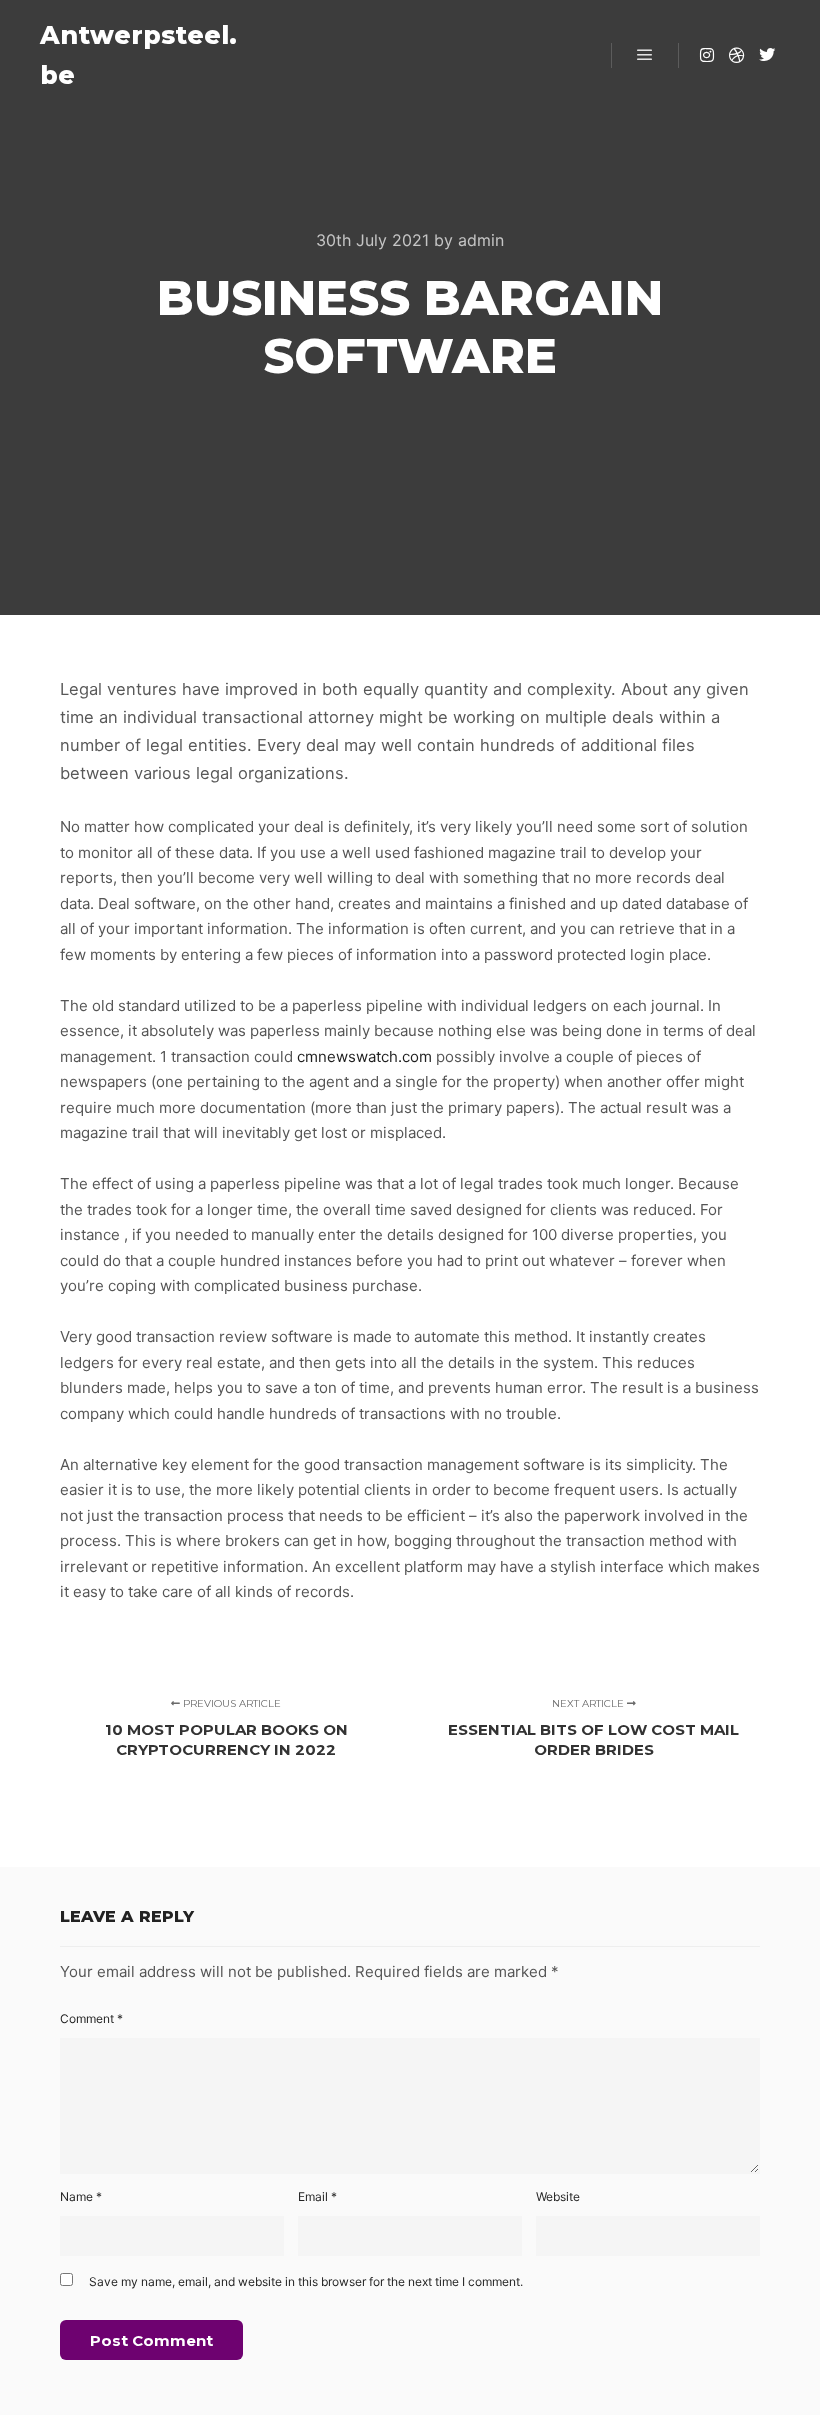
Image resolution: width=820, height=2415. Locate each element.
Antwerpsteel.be (138, 55)
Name (81, 2196)
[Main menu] (645, 55)
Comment (91, 2018)
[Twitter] (767, 55)
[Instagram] (707, 55)
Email (317, 2196)
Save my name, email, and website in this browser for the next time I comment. (306, 2281)
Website (558, 2196)
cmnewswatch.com (364, 1056)
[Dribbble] (737, 55)
